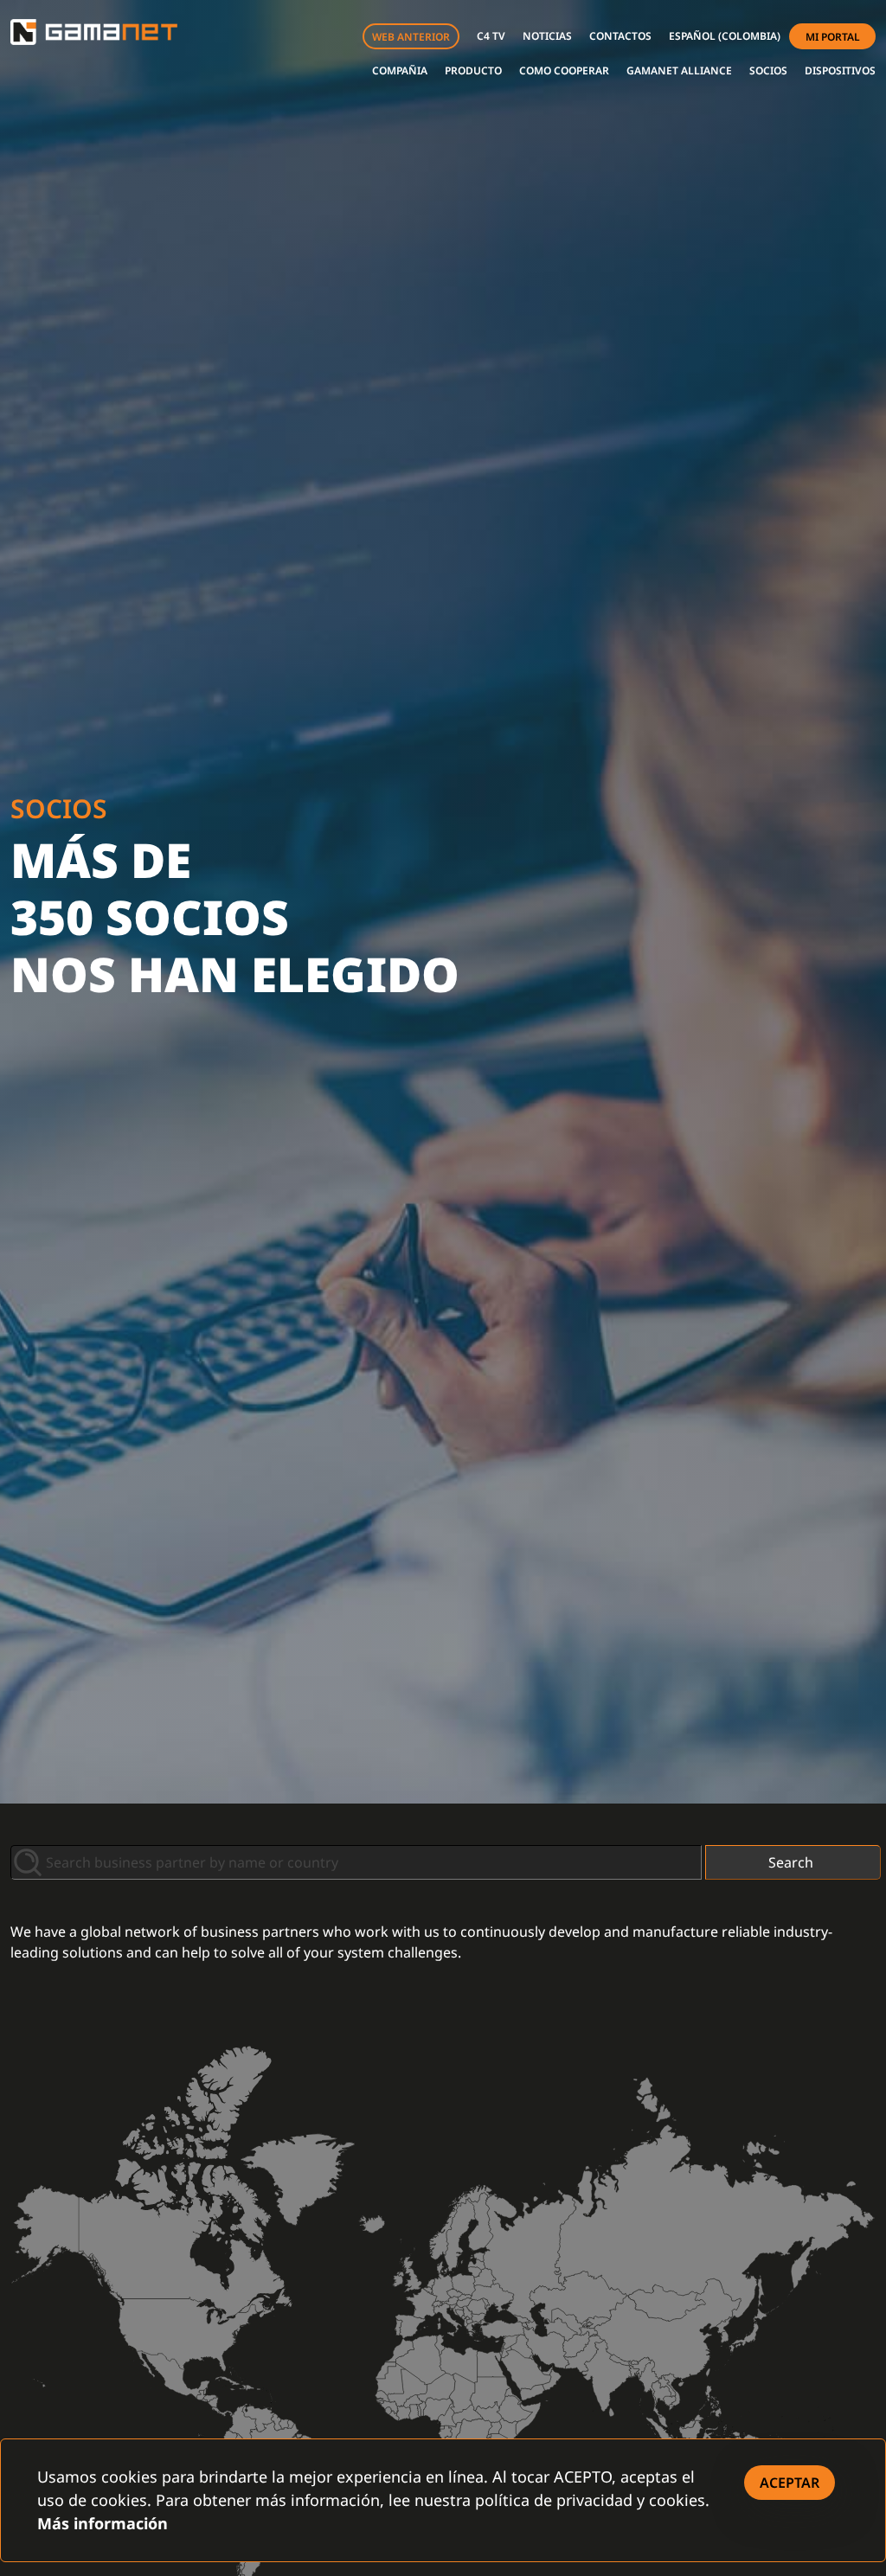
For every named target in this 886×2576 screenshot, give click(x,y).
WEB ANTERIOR (411, 37)
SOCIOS (768, 70)
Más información (103, 2523)
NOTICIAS (547, 36)
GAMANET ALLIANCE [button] (679, 70)
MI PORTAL (833, 37)
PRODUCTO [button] (473, 70)
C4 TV (491, 36)
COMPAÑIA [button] (400, 70)
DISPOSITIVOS (840, 70)
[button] (725, 36)
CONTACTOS (620, 36)
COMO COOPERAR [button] (564, 70)
